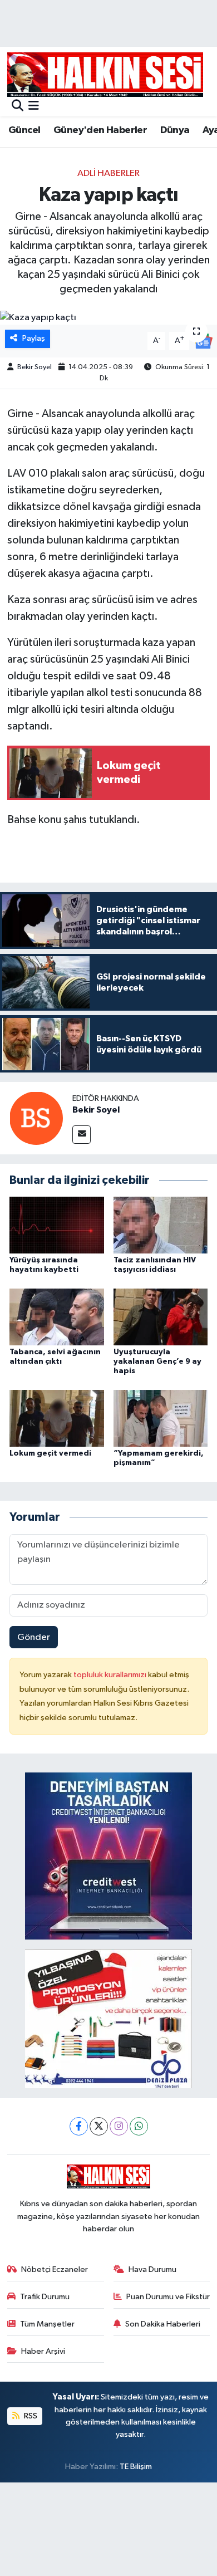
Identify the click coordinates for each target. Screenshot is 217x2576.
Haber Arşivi (43, 2351)
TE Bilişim (136, 2467)
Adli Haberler (108, 173)
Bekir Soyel (34, 367)
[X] (99, 2126)
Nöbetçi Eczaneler (55, 2269)
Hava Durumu (152, 2269)
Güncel (24, 130)
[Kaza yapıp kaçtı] (108, 318)
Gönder (34, 1637)
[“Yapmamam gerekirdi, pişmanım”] (161, 1418)
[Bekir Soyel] (36, 1118)
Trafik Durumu (45, 2297)
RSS (30, 2416)
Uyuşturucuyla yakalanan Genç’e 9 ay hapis (157, 1362)
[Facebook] (79, 2126)
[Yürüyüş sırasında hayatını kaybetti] (57, 1225)
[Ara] (18, 107)
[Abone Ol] (203, 341)
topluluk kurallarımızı (111, 1675)
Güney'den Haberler (100, 130)
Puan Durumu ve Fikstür (168, 2297)
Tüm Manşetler (47, 2324)
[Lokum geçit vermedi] (57, 1418)
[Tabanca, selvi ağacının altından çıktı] (57, 1317)
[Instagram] (119, 2126)
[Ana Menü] (34, 107)
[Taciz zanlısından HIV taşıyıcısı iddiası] (161, 1225)
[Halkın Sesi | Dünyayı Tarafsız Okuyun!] (105, 74)
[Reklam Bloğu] (108, 1856)
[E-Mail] (82, 1135)
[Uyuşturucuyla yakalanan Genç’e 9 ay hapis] (161, 1317)
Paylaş (34, 338)
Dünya (175, 130)
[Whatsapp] (139, 2126)
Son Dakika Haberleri (163, 2324)
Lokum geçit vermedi (50, 1453)
